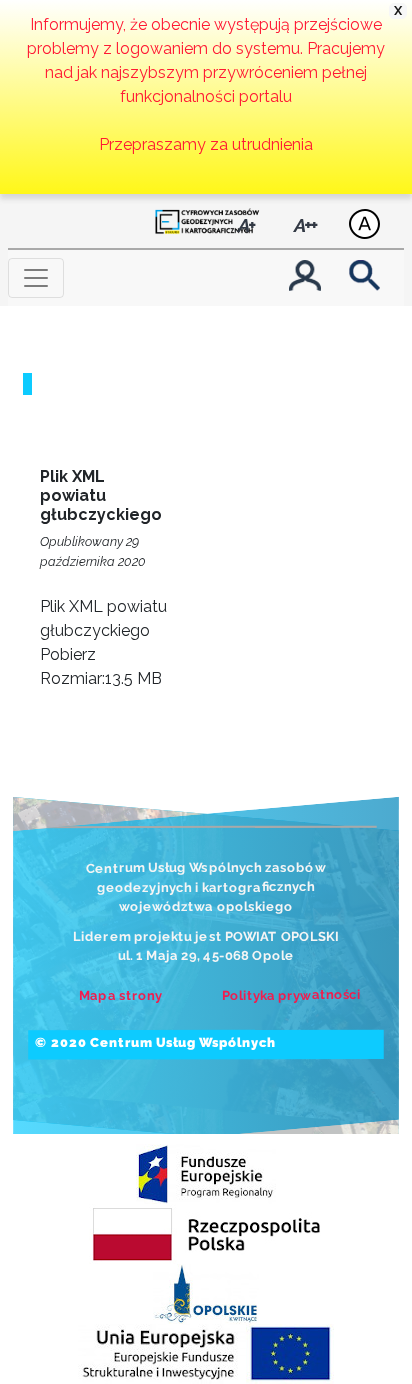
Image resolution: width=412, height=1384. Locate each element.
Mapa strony (120, 994)
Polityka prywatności (291, 994)
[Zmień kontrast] (364, 233)
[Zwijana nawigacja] (36, 278)
